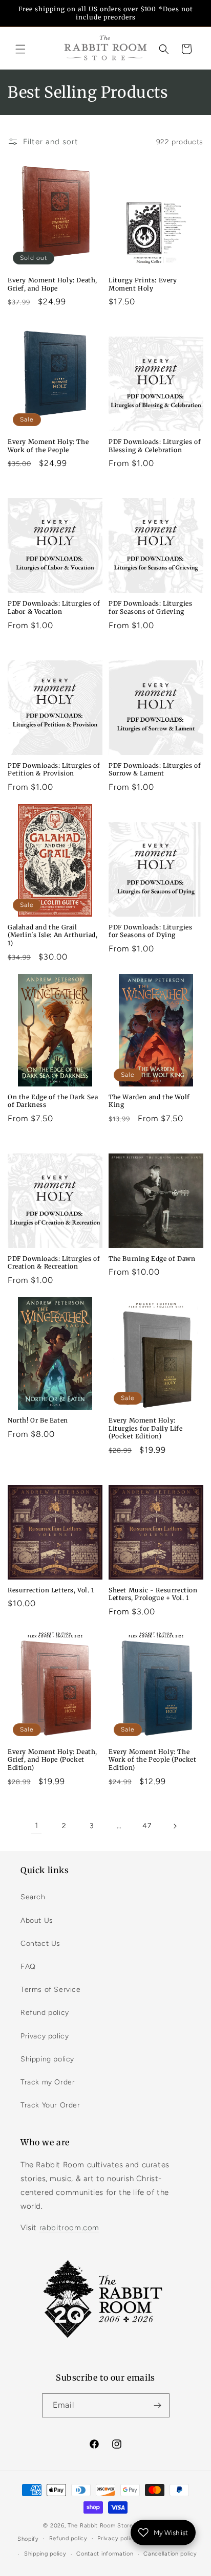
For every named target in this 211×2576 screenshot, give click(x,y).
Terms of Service (51, 1990)
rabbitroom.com (69, 2228)
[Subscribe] (158, 2405)
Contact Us (40, 1944)
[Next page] (175, 1826)
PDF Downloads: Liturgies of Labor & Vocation (54, 607)
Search (33, 1897)
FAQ (28, 1967)
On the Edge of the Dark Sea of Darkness (53, 1101)
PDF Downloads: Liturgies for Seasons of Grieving (150, 607)
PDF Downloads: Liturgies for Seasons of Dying (150, 931)
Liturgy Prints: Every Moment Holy (143, 284)
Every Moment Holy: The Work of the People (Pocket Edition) (153, 1760)
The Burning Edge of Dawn (152, 1259)
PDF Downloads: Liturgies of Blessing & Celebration (155, 446)
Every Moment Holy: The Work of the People (48, 446)
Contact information (105, 2554)
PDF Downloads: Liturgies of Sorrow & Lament (155, 770)
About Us (37, 1920)
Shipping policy (47, 2059)
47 (147, 1826)
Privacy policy (45, 2036)
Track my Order (48, 2082)
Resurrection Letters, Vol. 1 (51, 1590)
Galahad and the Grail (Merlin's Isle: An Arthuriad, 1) (52, 935)
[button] (20, 49)
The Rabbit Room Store (100, 2526)
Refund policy (45, 2013)
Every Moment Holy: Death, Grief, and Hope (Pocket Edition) (52, 1760)
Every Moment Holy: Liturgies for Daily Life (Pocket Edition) (145, 1428)
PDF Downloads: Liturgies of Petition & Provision (54, 770)
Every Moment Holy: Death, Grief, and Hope (52, 284)
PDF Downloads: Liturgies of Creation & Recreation (54, 1263)
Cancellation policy (170, 2554)
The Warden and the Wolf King (149, 1101)
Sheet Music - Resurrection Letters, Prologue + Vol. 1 (153, 1594)
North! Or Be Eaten (38, 1420)
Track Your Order (50, 2105)
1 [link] (37, 1826)
